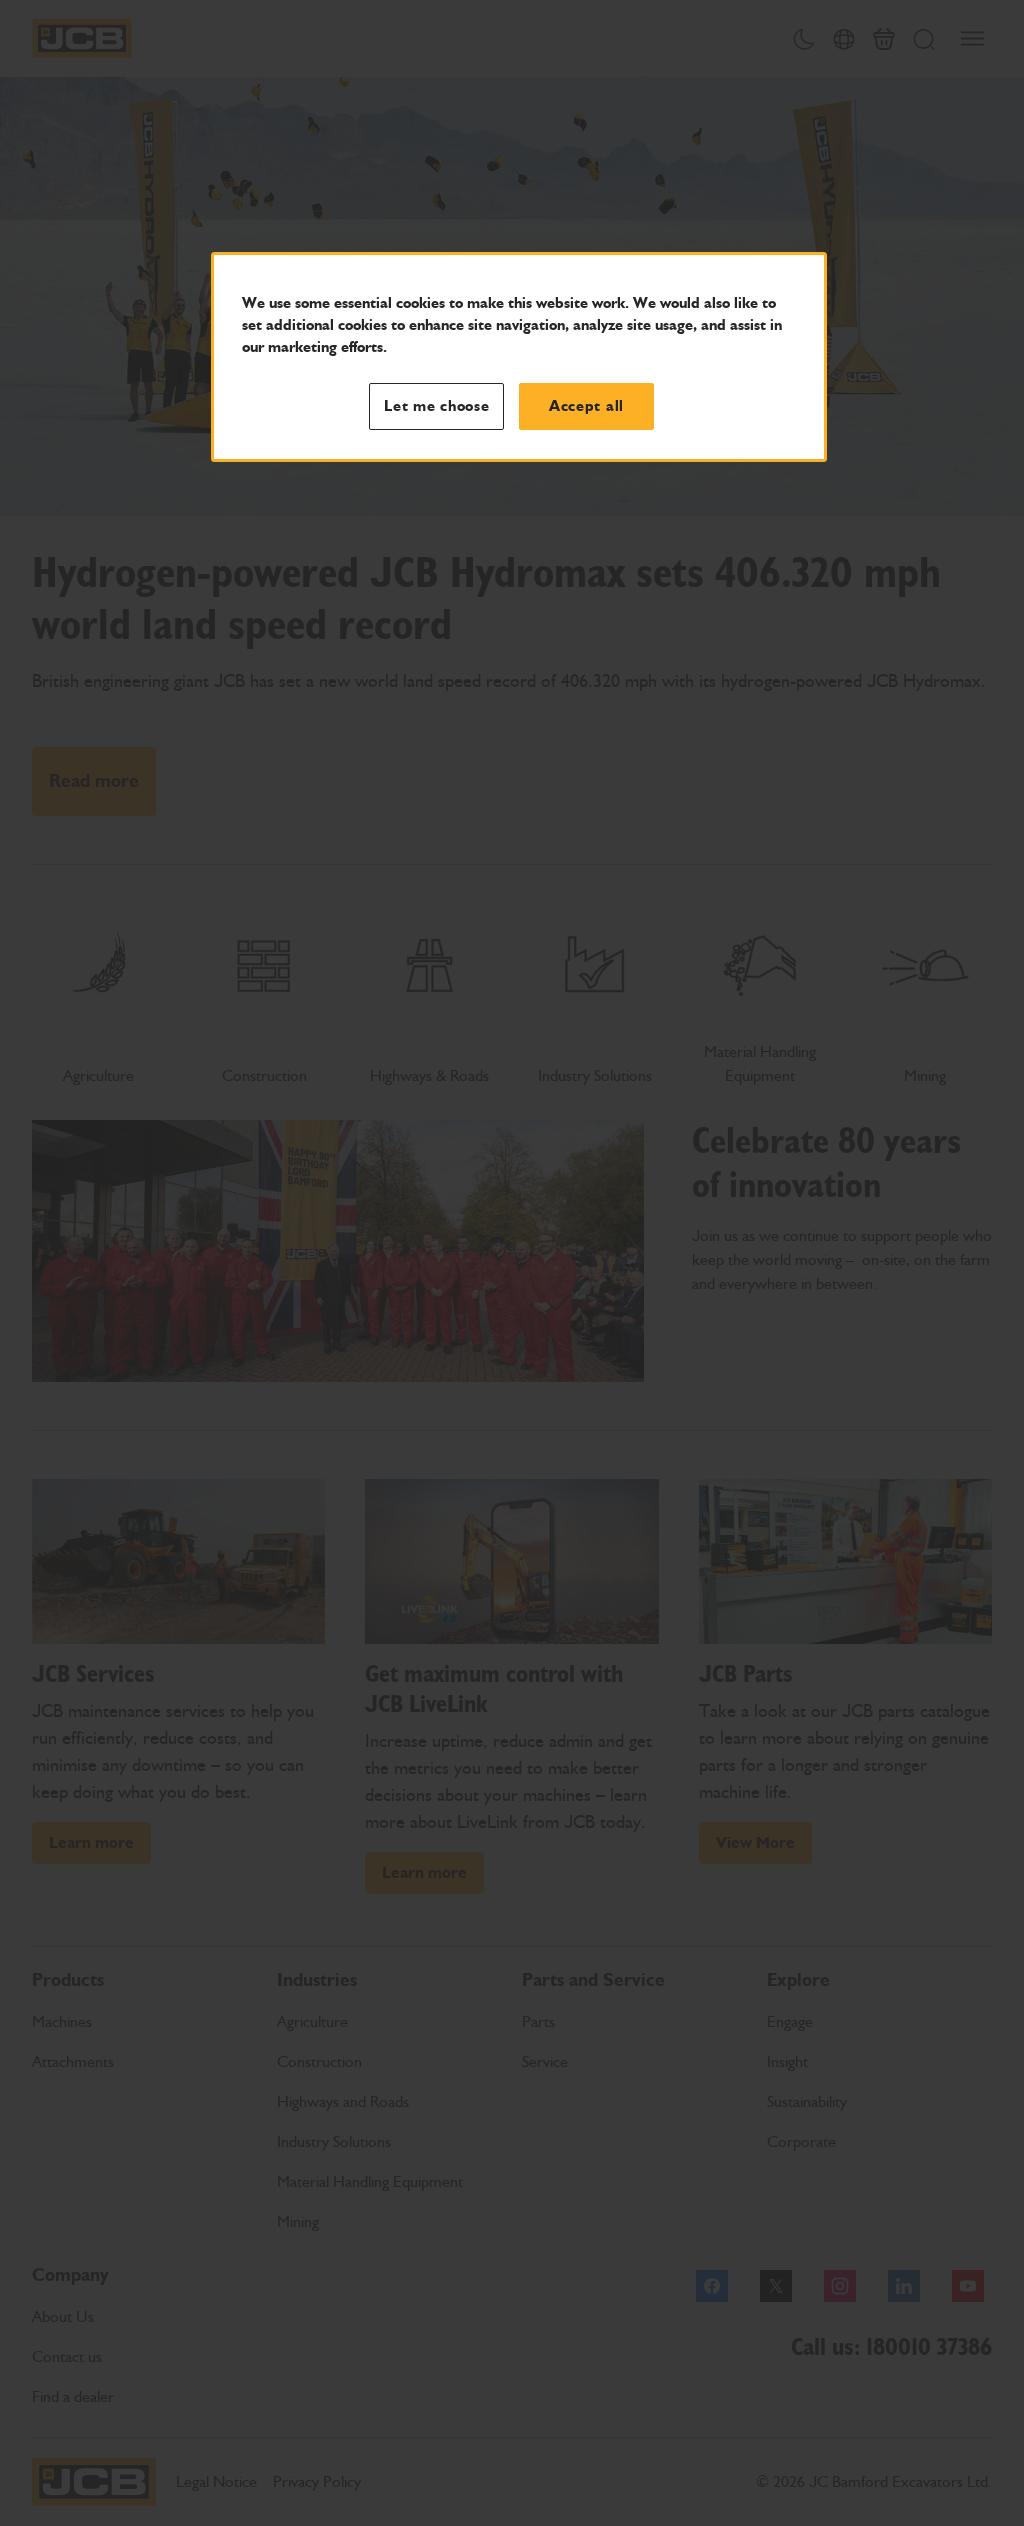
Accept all (586, 406)
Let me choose (437, 406)
